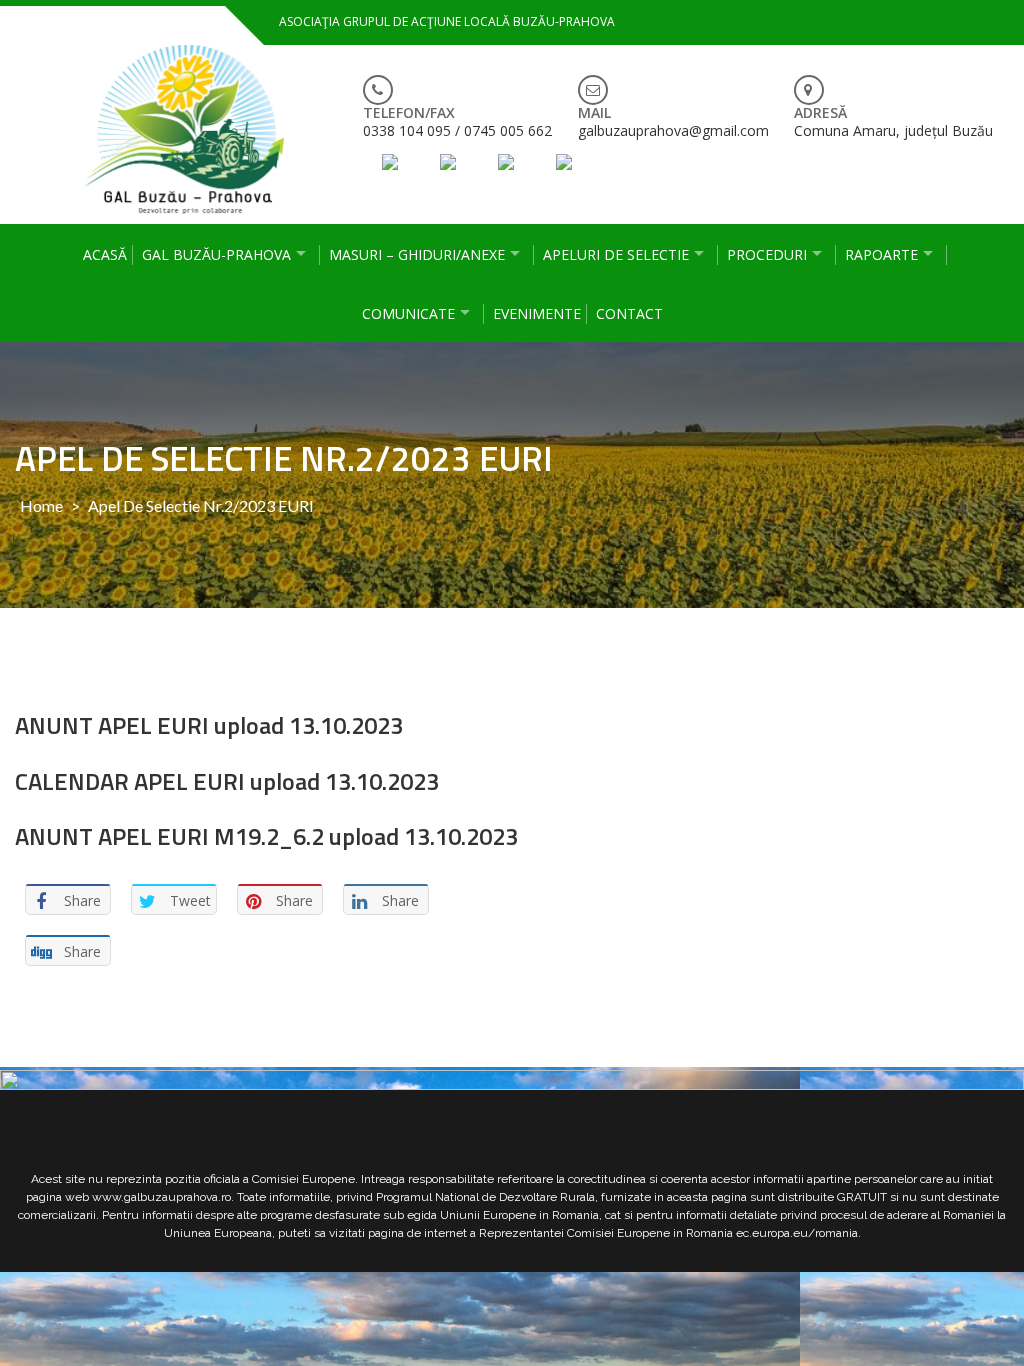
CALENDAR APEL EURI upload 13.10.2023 (227, 781)
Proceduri (767, 254)
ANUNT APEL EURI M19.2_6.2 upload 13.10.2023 (266, 836)
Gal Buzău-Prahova (216, 254)
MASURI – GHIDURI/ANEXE (417, 254)
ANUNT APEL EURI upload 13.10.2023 (209, 725)
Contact (629, 313)
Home (41, 505)
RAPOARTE (881, 254)
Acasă (105, 254)
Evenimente (537, 313)
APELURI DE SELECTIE (616, 254)
